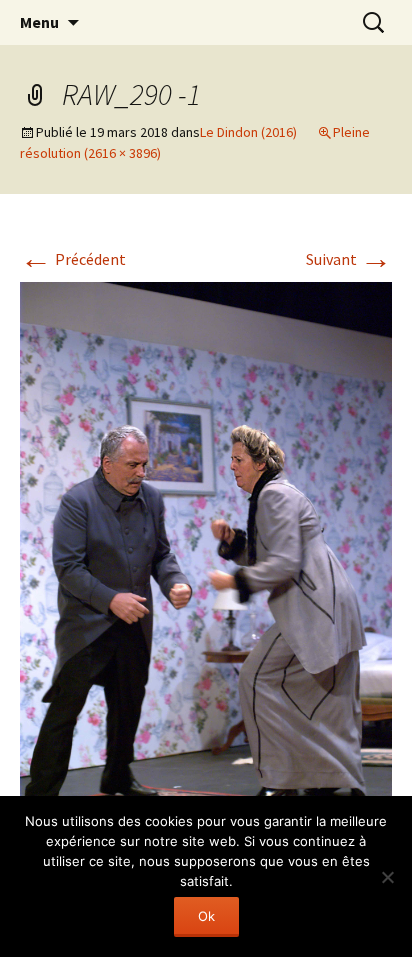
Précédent (73, 259)
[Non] (387, 877)
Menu (39, 22)
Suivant (349, 259)
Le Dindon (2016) (248, 132)
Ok (206, 916)
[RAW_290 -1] (206, 557)
